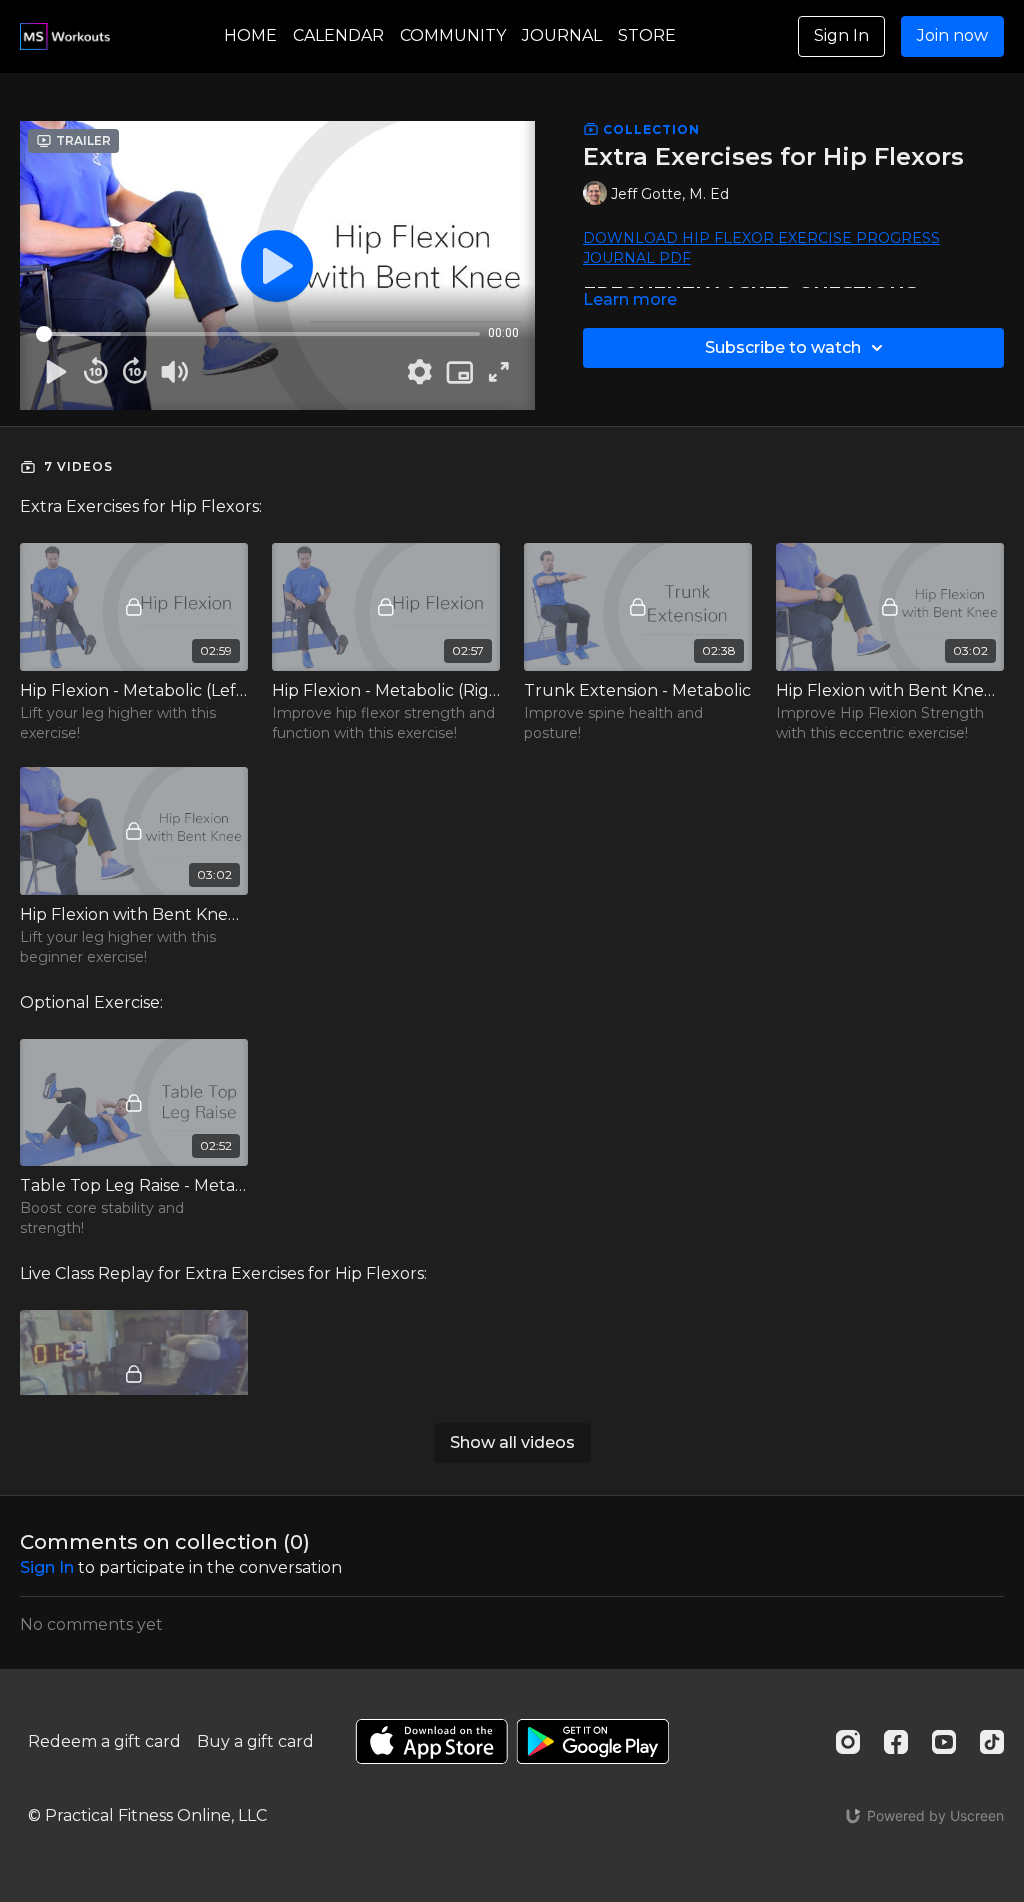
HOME (250, 35)
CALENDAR (338, 35)
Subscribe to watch (783, 347)
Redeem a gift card (104, 1741)
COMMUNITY (453, 35)
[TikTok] (992, 1742)
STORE (647, 35)
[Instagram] (848, 1742)
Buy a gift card (255, 1741)
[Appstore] (431, 1741)
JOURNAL (562, 35)
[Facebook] (896, 1742)
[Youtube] (944, 1742)
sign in (47, 1567)
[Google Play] (593, 1741)
